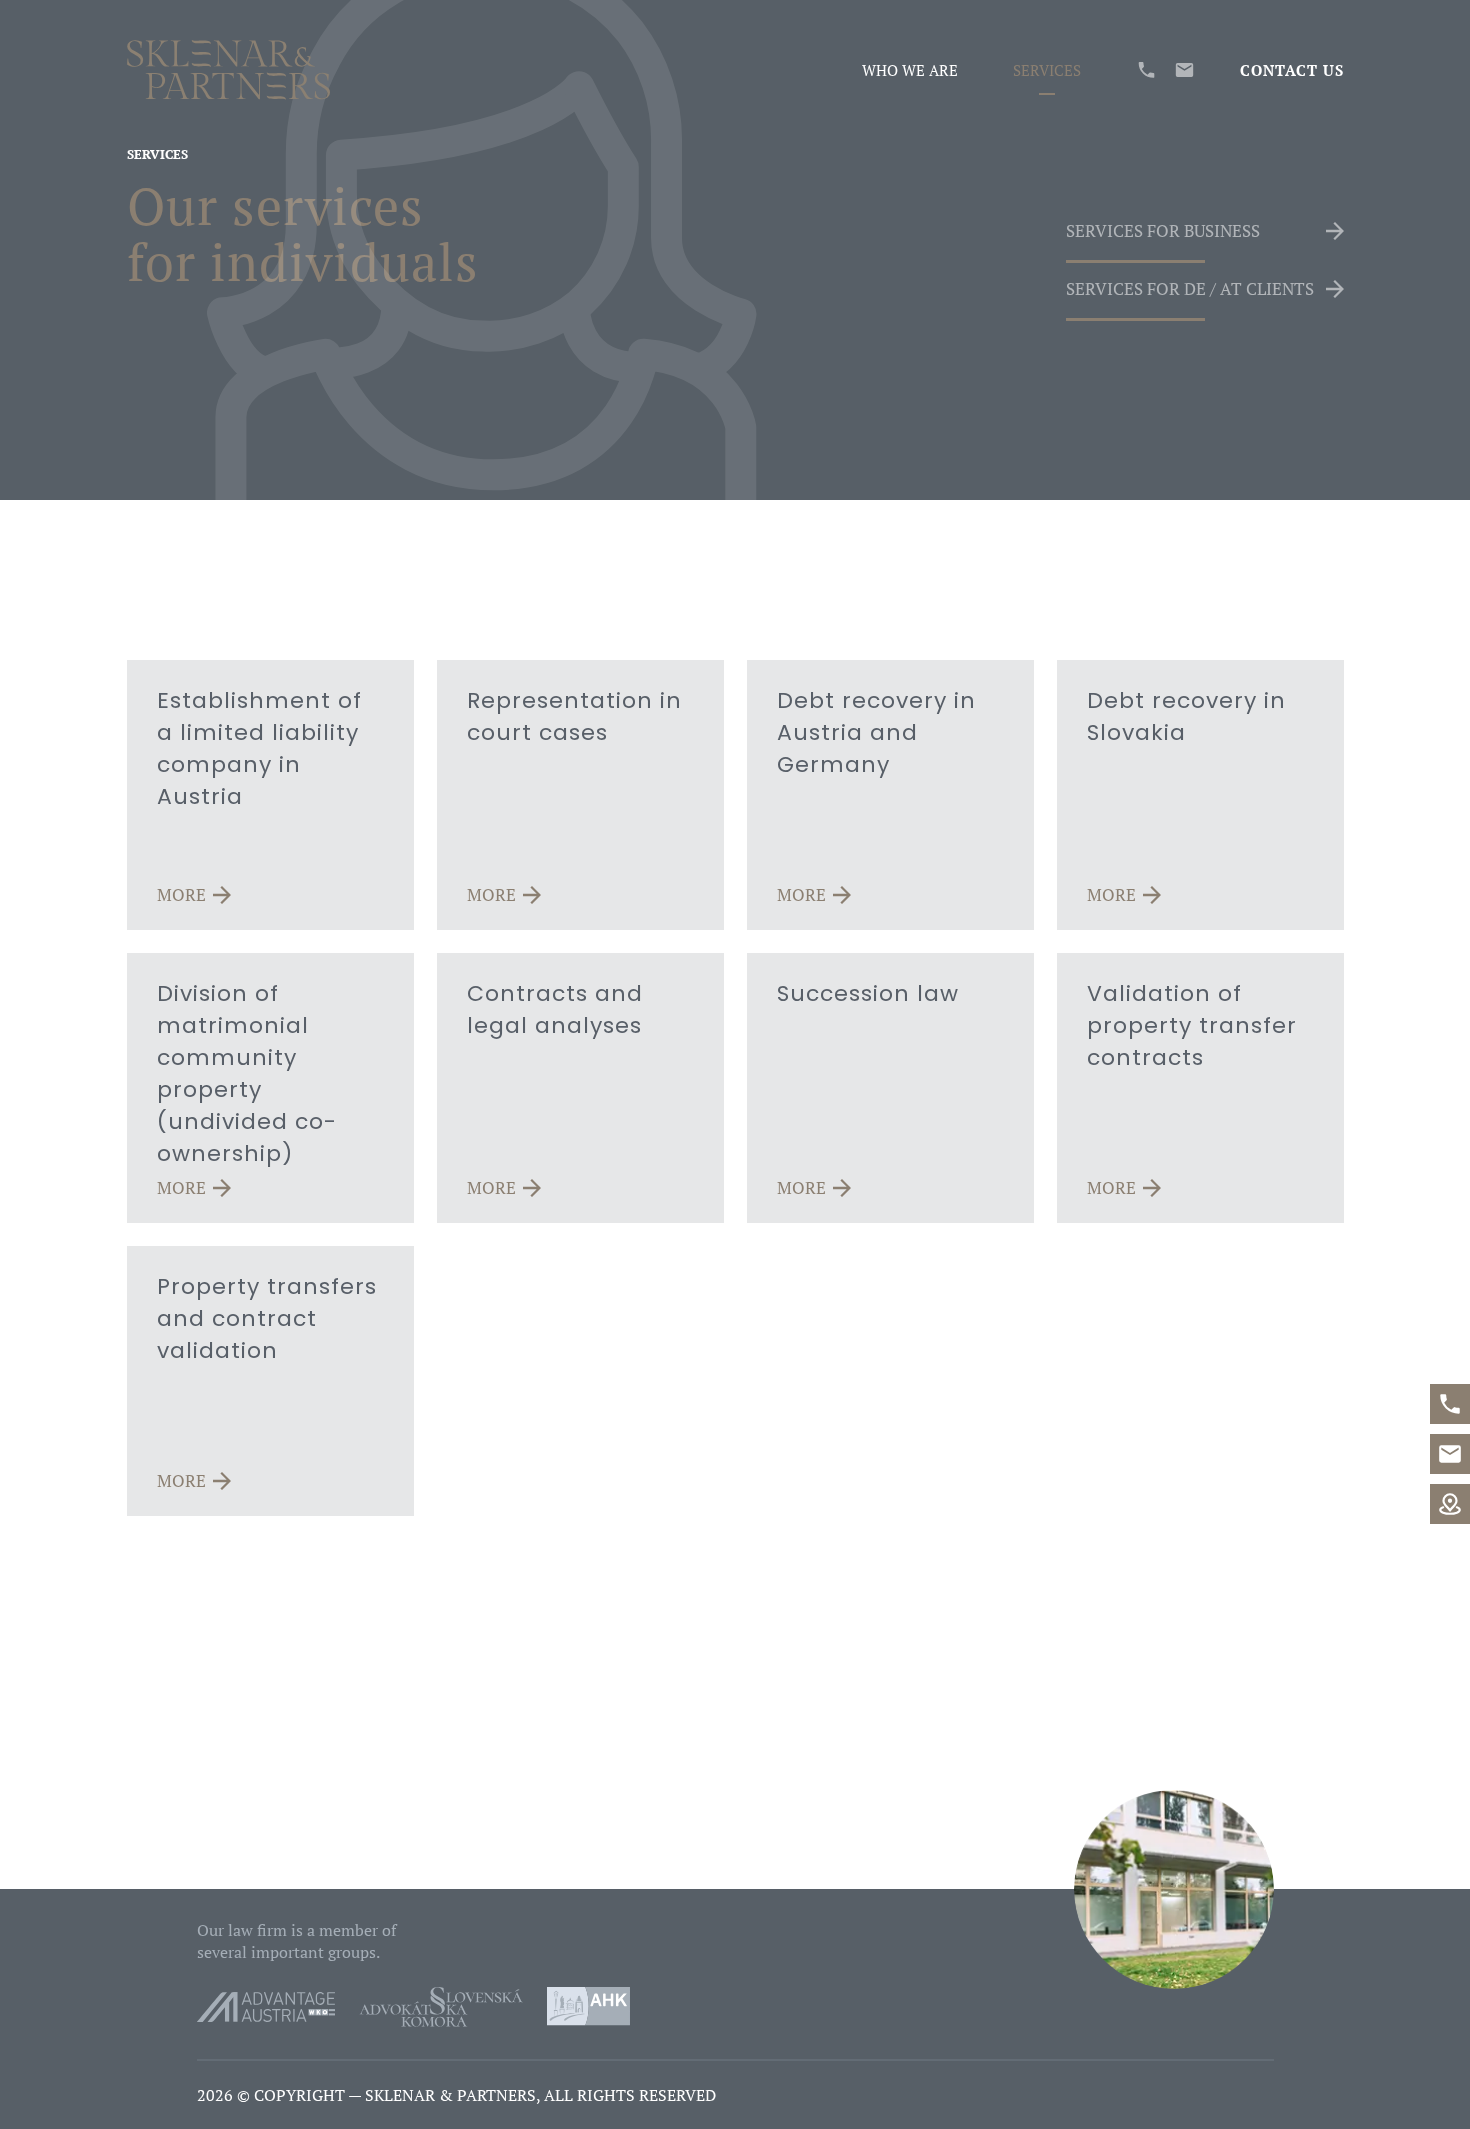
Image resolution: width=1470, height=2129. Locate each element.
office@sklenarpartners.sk (1450, 1454)
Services (1047, 70)
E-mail (1184, 70)
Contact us (1292, 70)
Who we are (910, 70)
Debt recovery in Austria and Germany (876, 732)
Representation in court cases (574, 716)
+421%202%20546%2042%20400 (1450, 1404)
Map (1450, 1504)
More (181, 895)
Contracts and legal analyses (555, 1009)
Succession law (868, 993)
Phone (1146, 70)
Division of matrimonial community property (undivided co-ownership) (247, 1073)
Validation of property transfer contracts (1192, 1025)
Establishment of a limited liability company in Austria (259, 748)
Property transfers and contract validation (267, 1318)
